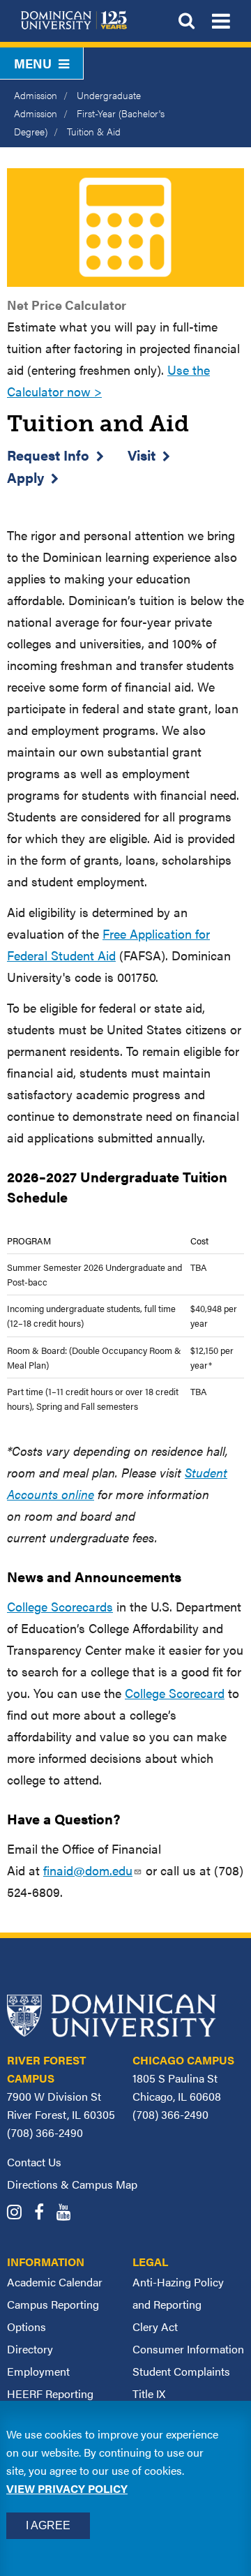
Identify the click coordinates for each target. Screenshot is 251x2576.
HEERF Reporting (50, 2393)
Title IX (149, 2393)
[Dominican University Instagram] (19, 2213)
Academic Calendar (55, 2282)
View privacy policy (67, 2488)
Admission (36, 95)
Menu (33, 63)
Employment (38, 2371)
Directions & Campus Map (72, 2184)
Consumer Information (188, 2349)
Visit (142, 455)
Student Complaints (181, 2371)
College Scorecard (175, 1693)
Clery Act (155, 2326)
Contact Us (34, 2162)
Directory (30, 2349)
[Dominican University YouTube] (69, 2213)
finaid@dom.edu (88, 1870)
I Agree (48, 2525)
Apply (25, 477)
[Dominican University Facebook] (44, 2213)
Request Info (48, 455)
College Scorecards (60, 1606)
